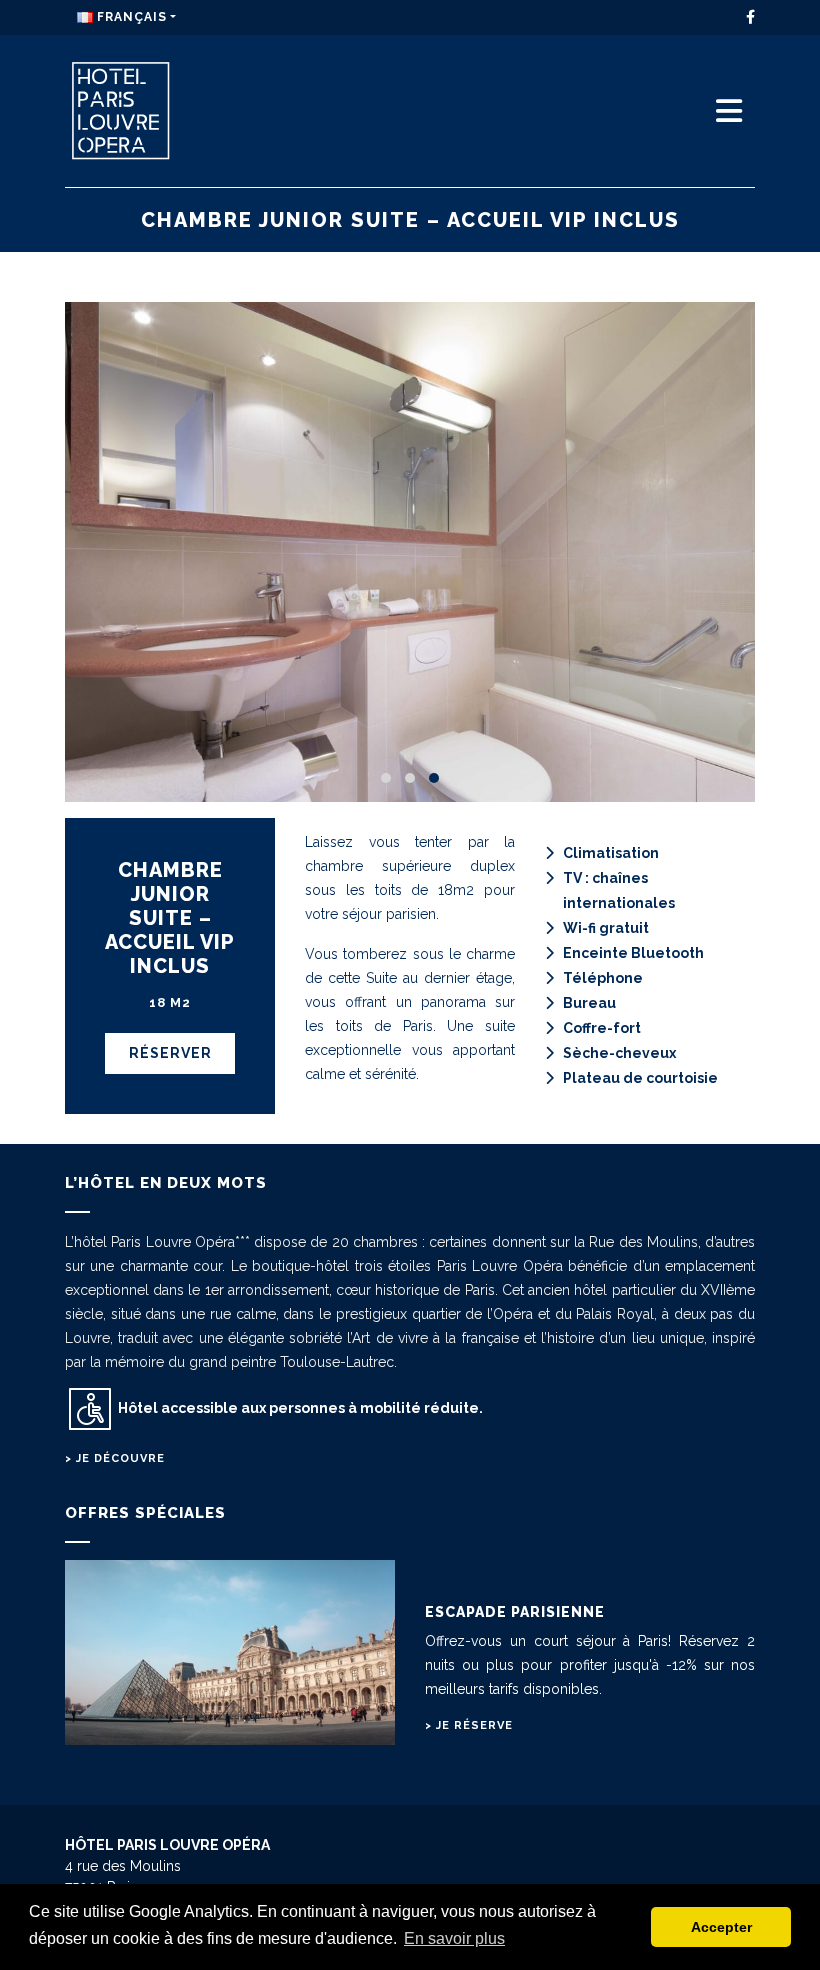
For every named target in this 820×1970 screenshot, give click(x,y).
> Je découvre (115, 1458)
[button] (386, 778)
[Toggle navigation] (729, 111)
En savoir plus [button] (454, 1938)
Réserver (170, 1053)
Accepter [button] (721, 1927)
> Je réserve (469, 1725)
